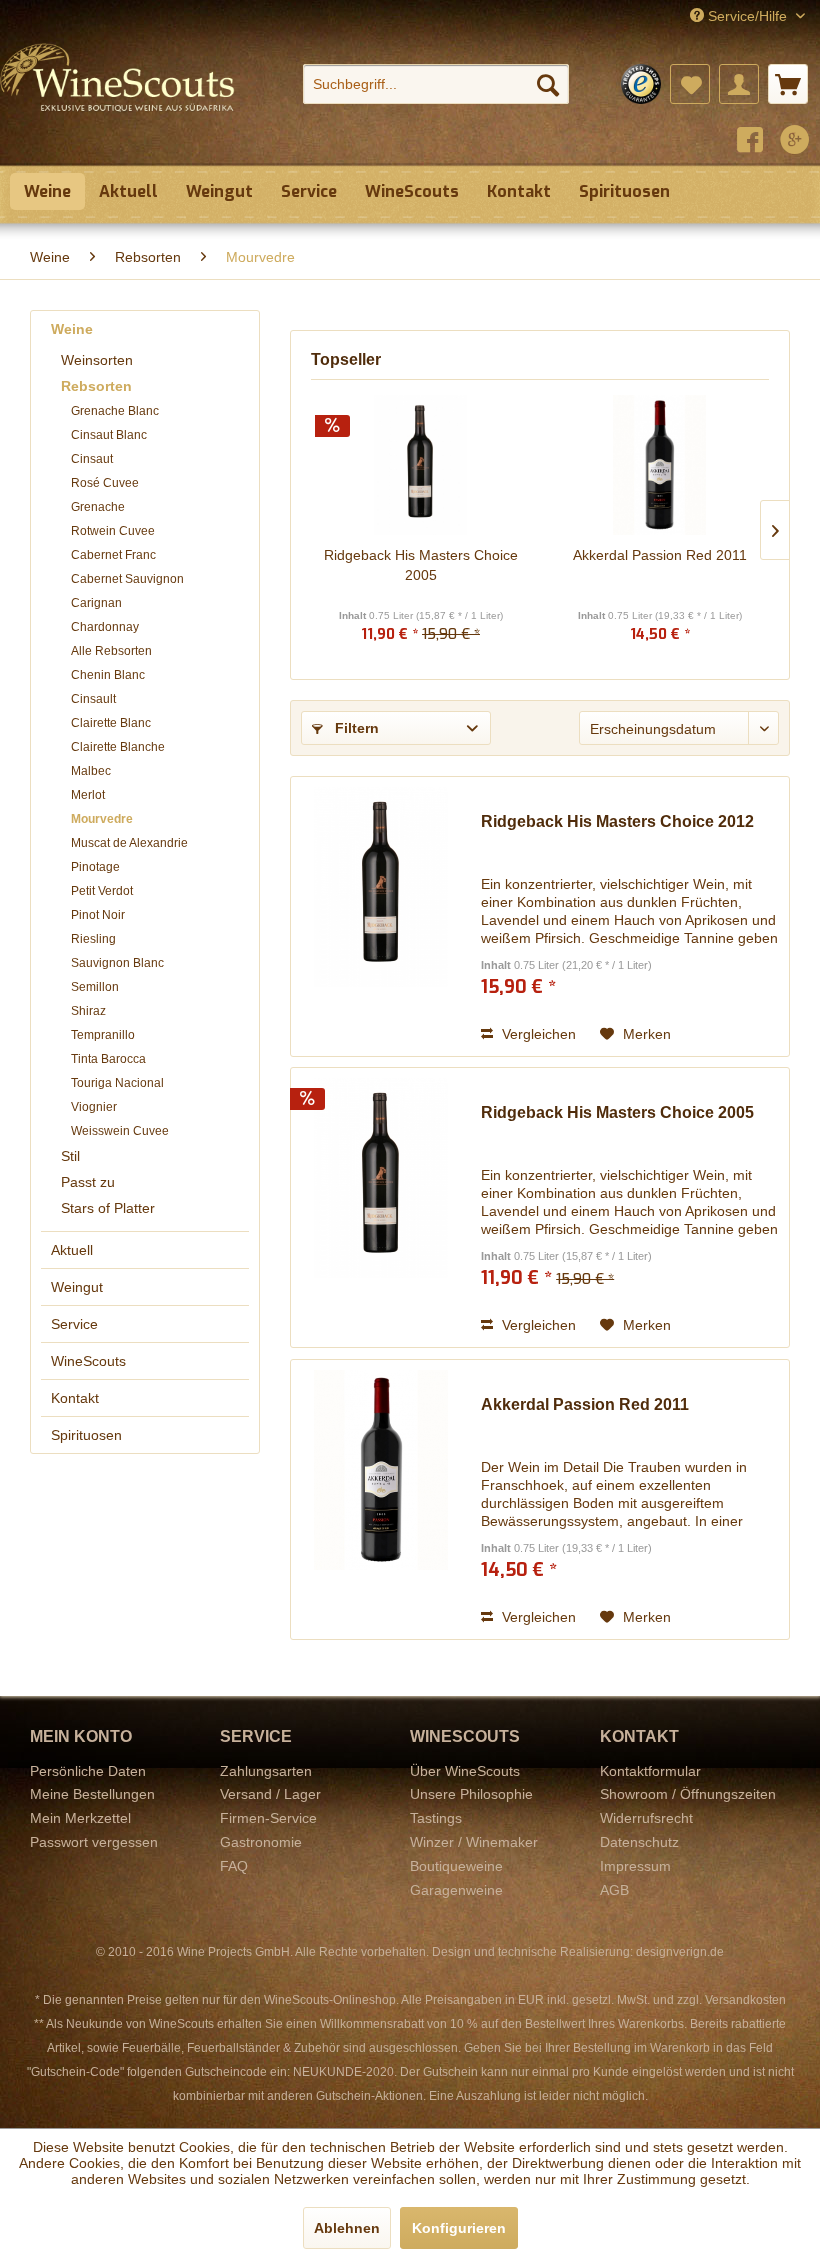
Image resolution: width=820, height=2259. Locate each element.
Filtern (355, 728)
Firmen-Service (268, 1818)
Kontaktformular (650, 1771)
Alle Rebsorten (111, 651)
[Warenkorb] (788, 84)
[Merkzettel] (690, 84)
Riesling (93, 939)
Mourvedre (102, 819)
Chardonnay (105, 627)
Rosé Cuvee (105, 483)
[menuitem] (436, 84)
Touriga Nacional (117, 1083)
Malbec (91, 771)
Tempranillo (103, 1035)
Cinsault (93, 699)
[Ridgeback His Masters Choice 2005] (420, 465)
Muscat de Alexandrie (129, 843)
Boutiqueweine (456, 1866)
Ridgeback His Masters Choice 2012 (617, 821)
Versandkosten (745, 2000)
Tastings (436, 1818)
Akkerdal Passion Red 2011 (660, 555)
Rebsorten (96, 386)
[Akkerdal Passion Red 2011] (659, 465)
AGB (614, 1890)
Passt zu (88, 1182)
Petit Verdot (102, 891)
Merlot (88, 795)
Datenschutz (639, 1842)
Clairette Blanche (118, 747)
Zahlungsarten (266, 1771)
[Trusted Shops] (641, 84)
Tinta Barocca (108, 1059)
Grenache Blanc (115, 411)
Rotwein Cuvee (113, 531)
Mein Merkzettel (80, 1818)
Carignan (96, 603)
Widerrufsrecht (646, 1818)
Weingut (77, 1287)
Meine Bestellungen (92, 1794)
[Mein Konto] (739, 84)
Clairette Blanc (111, 723)
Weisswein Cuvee (120, 1131)
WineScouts (88, 1361)
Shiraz (88, 1011)
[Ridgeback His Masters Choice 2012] (381, 916)
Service (74, 1324)
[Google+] (795, 142)
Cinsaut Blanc (109, 435)
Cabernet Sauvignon (127, 579)
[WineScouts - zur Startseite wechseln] (117, 98)
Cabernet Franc (113, 555)
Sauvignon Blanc (117, 963)
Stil (70, 1156)
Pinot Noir (98, 915)
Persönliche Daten (88, 1771)
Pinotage (95, 867)
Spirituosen (86, 1435)
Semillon (95, 987)
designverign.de (680, 1952)
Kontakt (75, 1398)
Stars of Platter (108, 1208)
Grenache (98, 507)
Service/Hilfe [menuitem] (747, 16)
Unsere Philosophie (471, 1794)
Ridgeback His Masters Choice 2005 (421, 565)
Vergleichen (537, 1034)
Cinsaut (92, 459)
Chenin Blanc (108, 675)
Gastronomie (261, 1842)
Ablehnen (347, 2228)
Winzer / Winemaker (474, 1842)
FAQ (234, 1866)
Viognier (94, 1107)
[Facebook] (750, 142)
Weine (72, 329)
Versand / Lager (270, 1794)
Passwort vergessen (94, 1842)
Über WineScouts (465, 1771)
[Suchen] (548, 84)
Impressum (635, 1866)
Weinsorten (97, 360)
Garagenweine (456, 1890)
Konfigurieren (459, 2228)
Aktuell (72, 1250)
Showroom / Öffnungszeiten (688, 1794)
